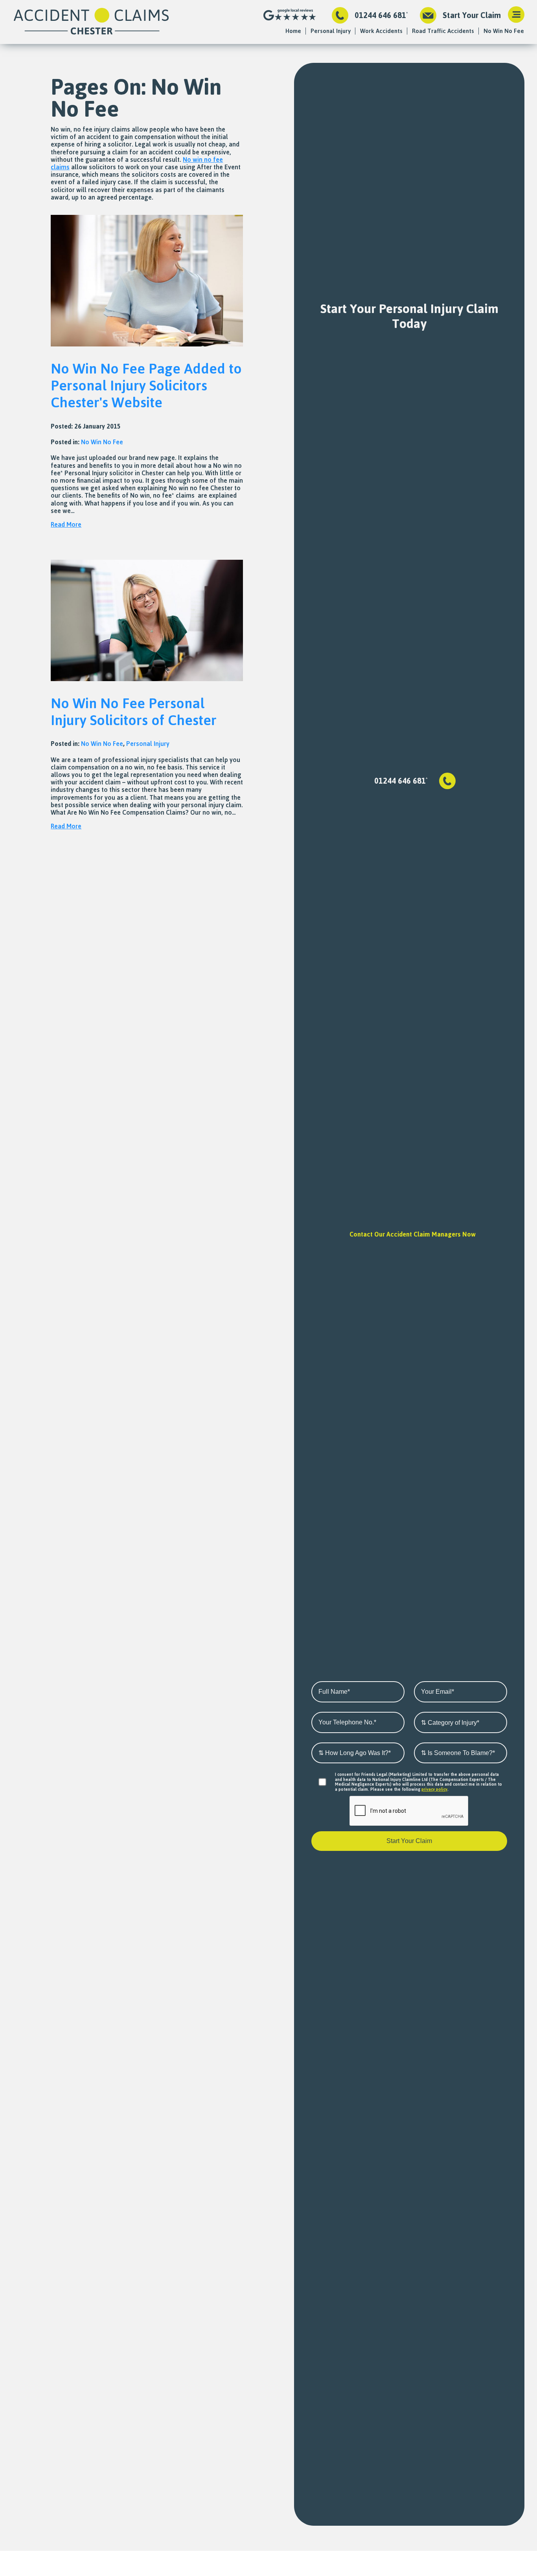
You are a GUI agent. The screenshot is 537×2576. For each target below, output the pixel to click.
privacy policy (434, 1789)
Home (293, 31)
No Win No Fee (504, 31)
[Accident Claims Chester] (91, 22)
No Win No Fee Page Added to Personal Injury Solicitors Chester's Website (146, 385)
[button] (516, 15)
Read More (66, 524)
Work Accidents (381, 31)
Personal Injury (331, 31)
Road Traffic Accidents (443, 31)
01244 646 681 (380, 15)
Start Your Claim (472, 15)
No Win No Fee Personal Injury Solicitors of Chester (134, 711)
